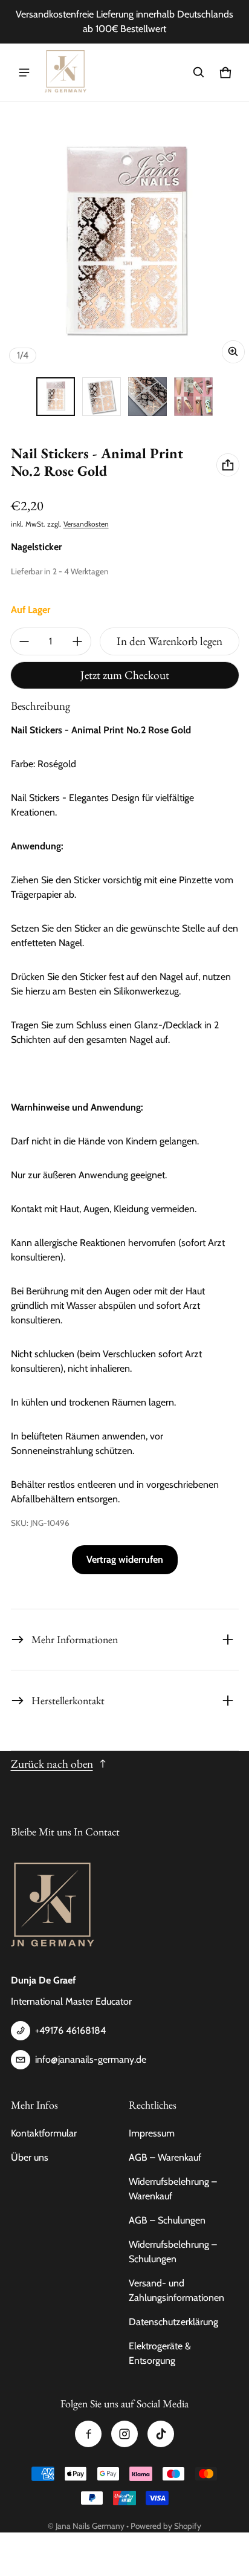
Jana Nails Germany (90, 2526)
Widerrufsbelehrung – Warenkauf (173, 2189)
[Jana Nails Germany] (66, 73)
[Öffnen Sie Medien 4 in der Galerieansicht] (193, 397)
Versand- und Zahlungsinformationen (176, 2290)
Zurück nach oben (52, 1764)
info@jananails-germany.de (91, 2059)
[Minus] (24, 641)
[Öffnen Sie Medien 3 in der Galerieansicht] (147, 397)
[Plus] (77, 641)
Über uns (30, 2157)
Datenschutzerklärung (173, 2322)
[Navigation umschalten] (24, 73)
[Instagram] (124, 2434)
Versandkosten (86, 524)
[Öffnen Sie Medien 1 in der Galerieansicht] (56, 397)
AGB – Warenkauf (165, 2157)
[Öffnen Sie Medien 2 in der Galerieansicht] (102, 397)
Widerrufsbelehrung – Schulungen (173, 2252)
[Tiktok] (161, 2434)
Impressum (152, 2133)
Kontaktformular (44, 2133)
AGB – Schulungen (167, 2220)
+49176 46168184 (70, 2030)
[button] (199, 73)
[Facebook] (88, 2434)
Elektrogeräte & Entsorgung (160, 2353)
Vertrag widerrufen (125, 1559)
